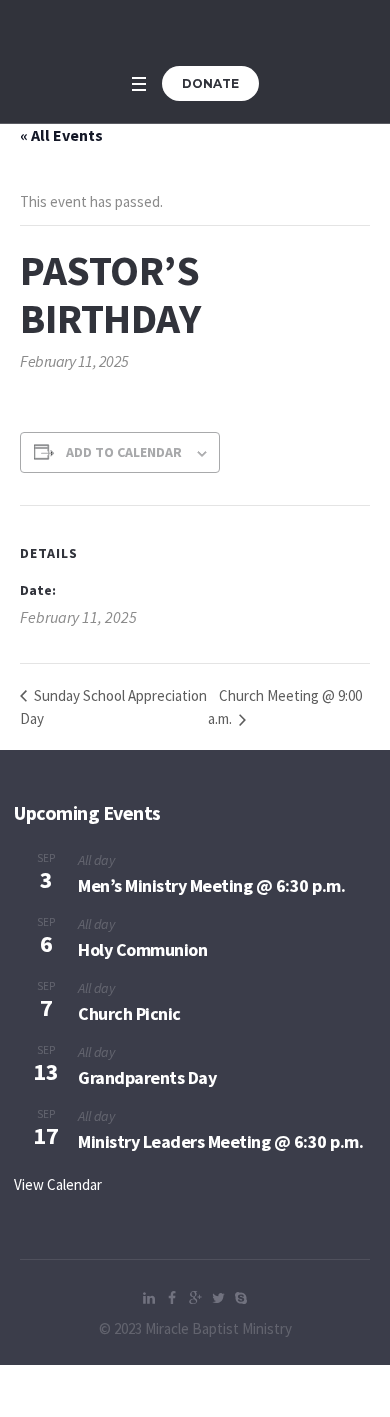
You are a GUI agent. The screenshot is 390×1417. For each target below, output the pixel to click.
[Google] (195, 1298)
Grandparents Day (147, 1077)
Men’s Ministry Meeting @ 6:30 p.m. (211, 885)
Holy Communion (142, 949)
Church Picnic (129, 1013)
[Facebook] (172, 1298)
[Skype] (241, 1298)
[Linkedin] (149, 1298)
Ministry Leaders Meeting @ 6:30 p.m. (220, 1141)
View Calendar (58, 1184)
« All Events (61, 135)
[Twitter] (218, 1298)
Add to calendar (124, 452)
